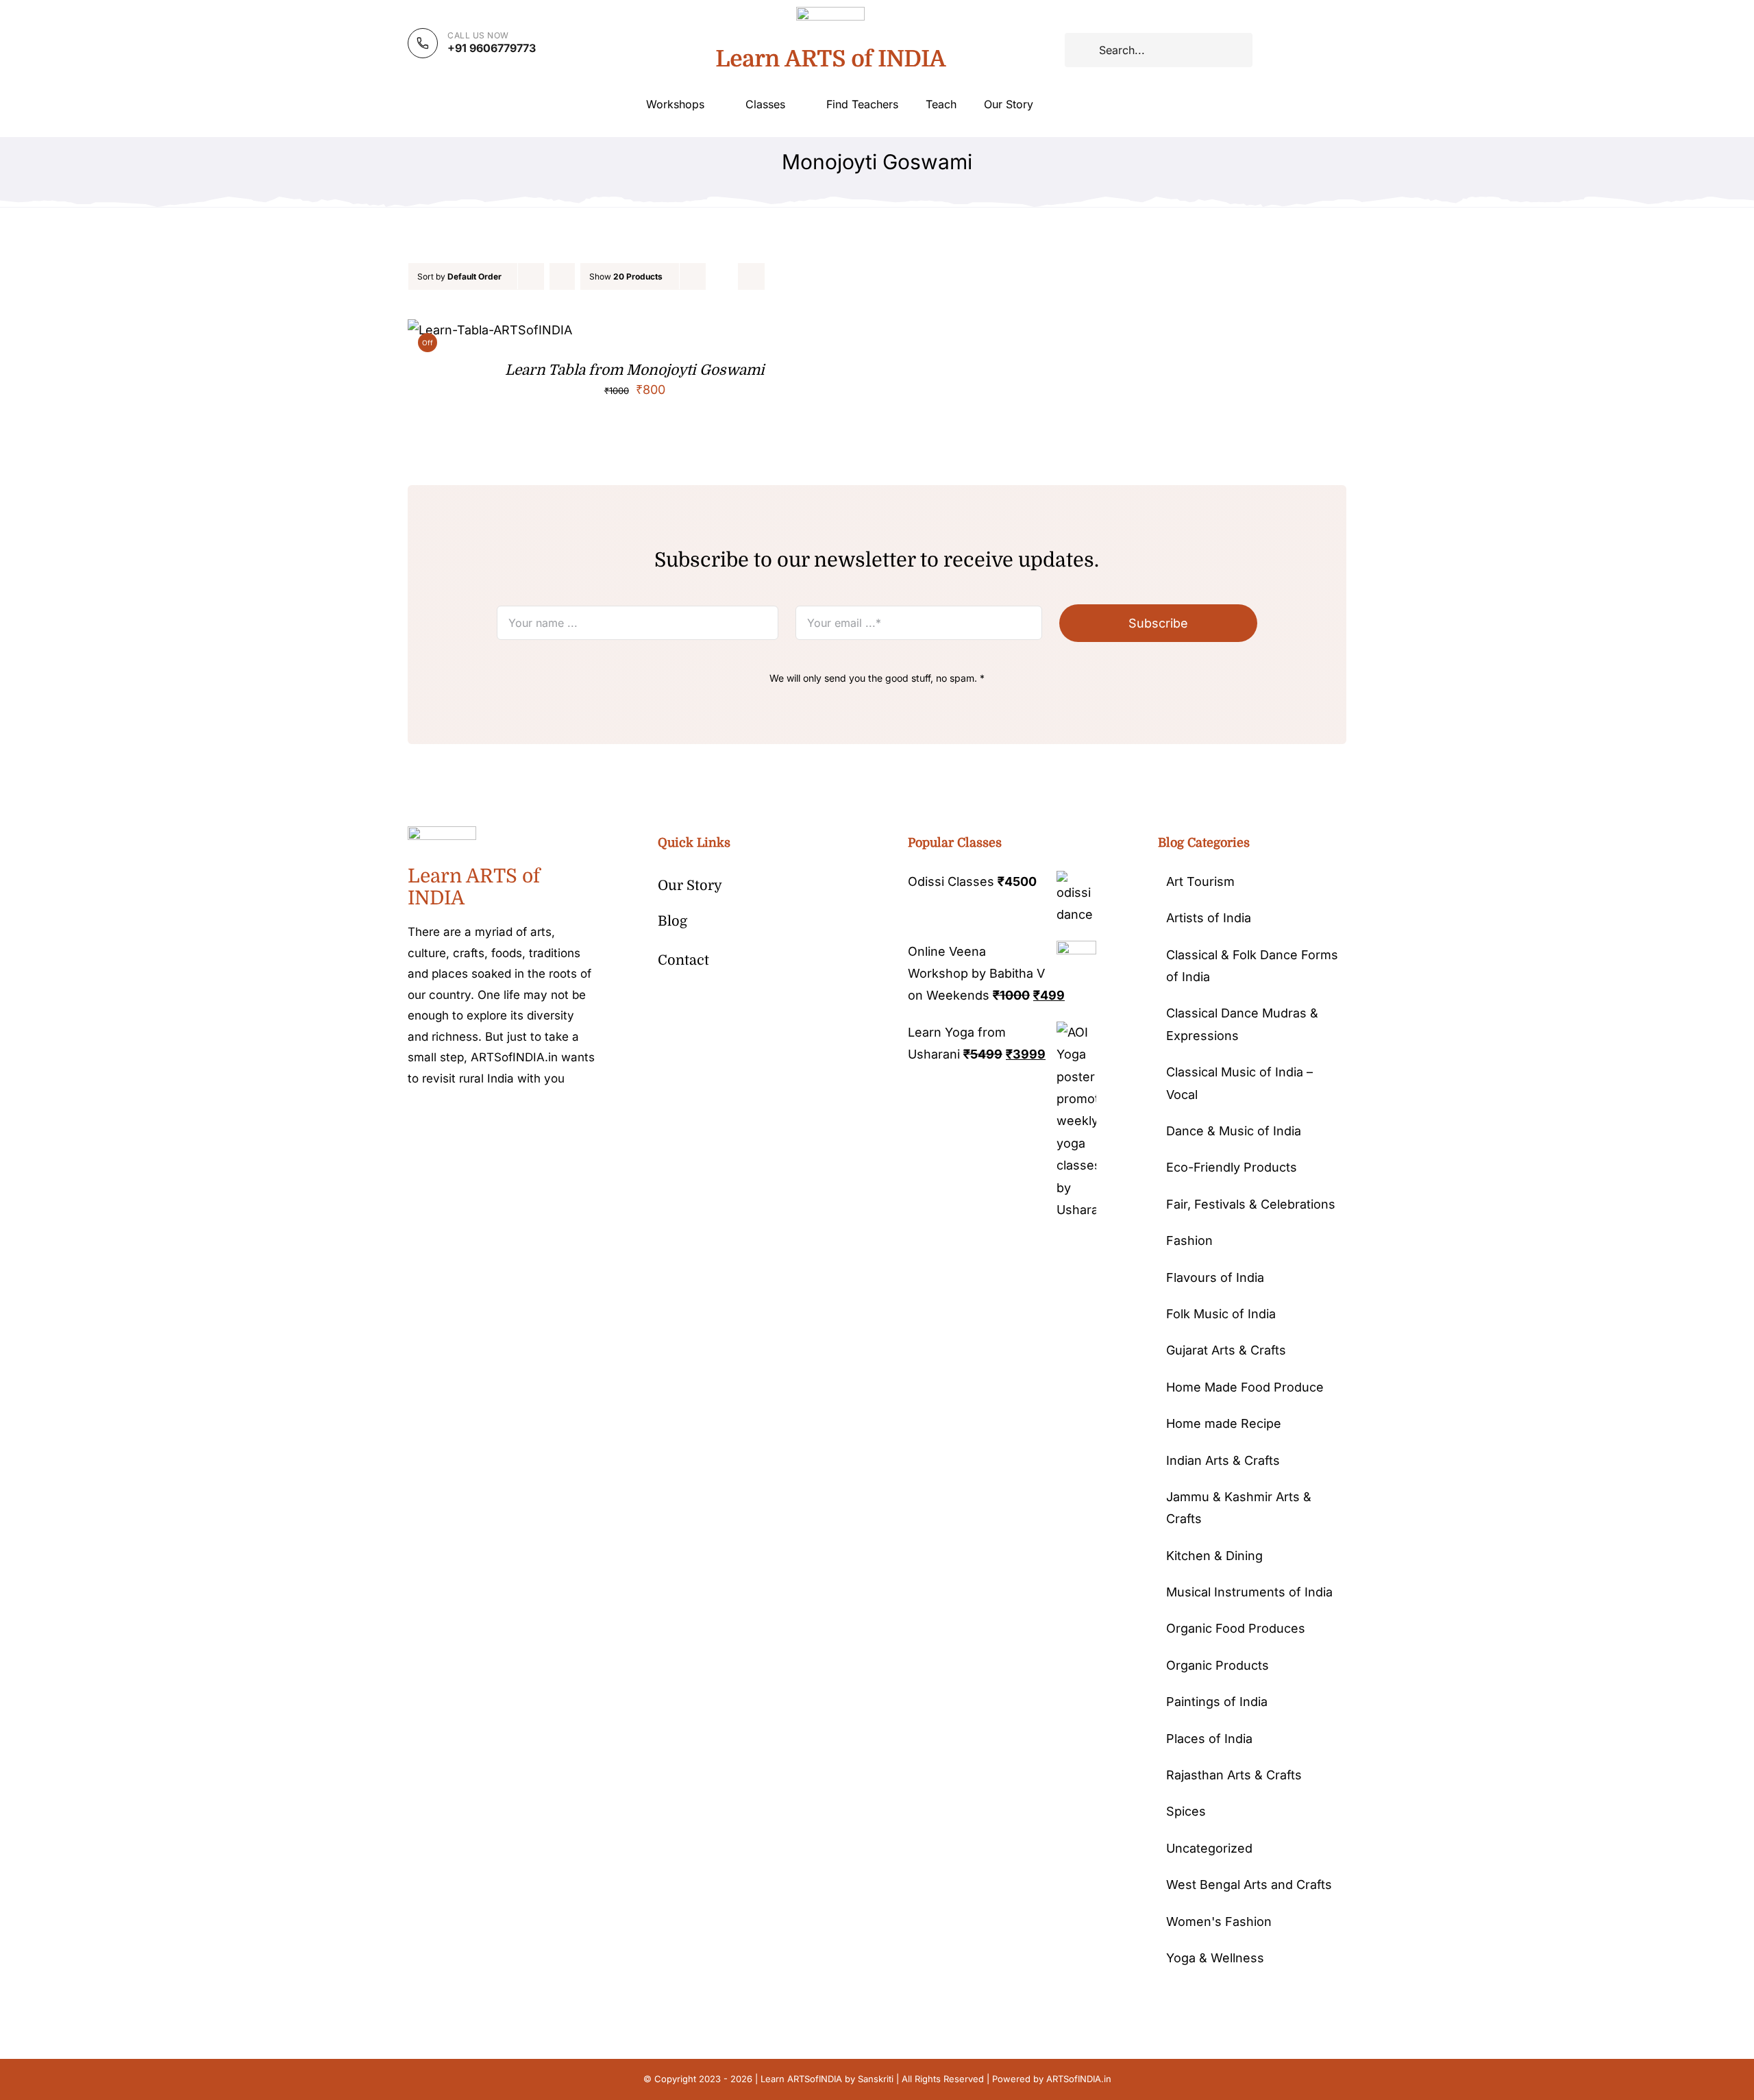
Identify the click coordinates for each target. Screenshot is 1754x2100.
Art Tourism (1200, 881)
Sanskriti (876, 2079)
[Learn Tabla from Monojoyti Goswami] (490, 330)
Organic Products (1218, 1665)
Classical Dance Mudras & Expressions (1242, 1024)
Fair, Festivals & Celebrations (1251, 1204)
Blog (672, 921)
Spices (1186, 1811)
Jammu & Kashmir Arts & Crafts (1239, 1508)
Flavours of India (1215, 1277)
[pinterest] (478, 1120)
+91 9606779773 (492, 48)
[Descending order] (562, 276)
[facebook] (412, 1120)
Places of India (1209, 1739)
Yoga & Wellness (1215, 1958)
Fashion (1189, 1240)
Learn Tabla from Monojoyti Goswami (635, 370)
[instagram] (456, 1120)
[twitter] (434, 1120)
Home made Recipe (1224, 1423)
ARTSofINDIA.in (1079, 2079)
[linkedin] (521, 1120)
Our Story (690, 886)
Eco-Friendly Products (1232, 1167)
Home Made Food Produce (1245, 1387)
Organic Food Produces (1236, 1628)
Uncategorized (1209, 1848)
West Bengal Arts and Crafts (1249, 1885)
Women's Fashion (1219, 1922)
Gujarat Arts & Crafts (1226, 1350)
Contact (683, 960)
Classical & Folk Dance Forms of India (1252, 966)
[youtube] (499, 1120)
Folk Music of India (1221, 1314)
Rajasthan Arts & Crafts (1234, 1775)
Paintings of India (1217, 1702)
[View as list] (751, 276)
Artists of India (1209, 918)
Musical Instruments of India (1249, 1592)
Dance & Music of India (1234, 1131)
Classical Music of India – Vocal (1239, 1083)
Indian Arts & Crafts (1223, 1460)
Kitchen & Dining (1214, 1556)
